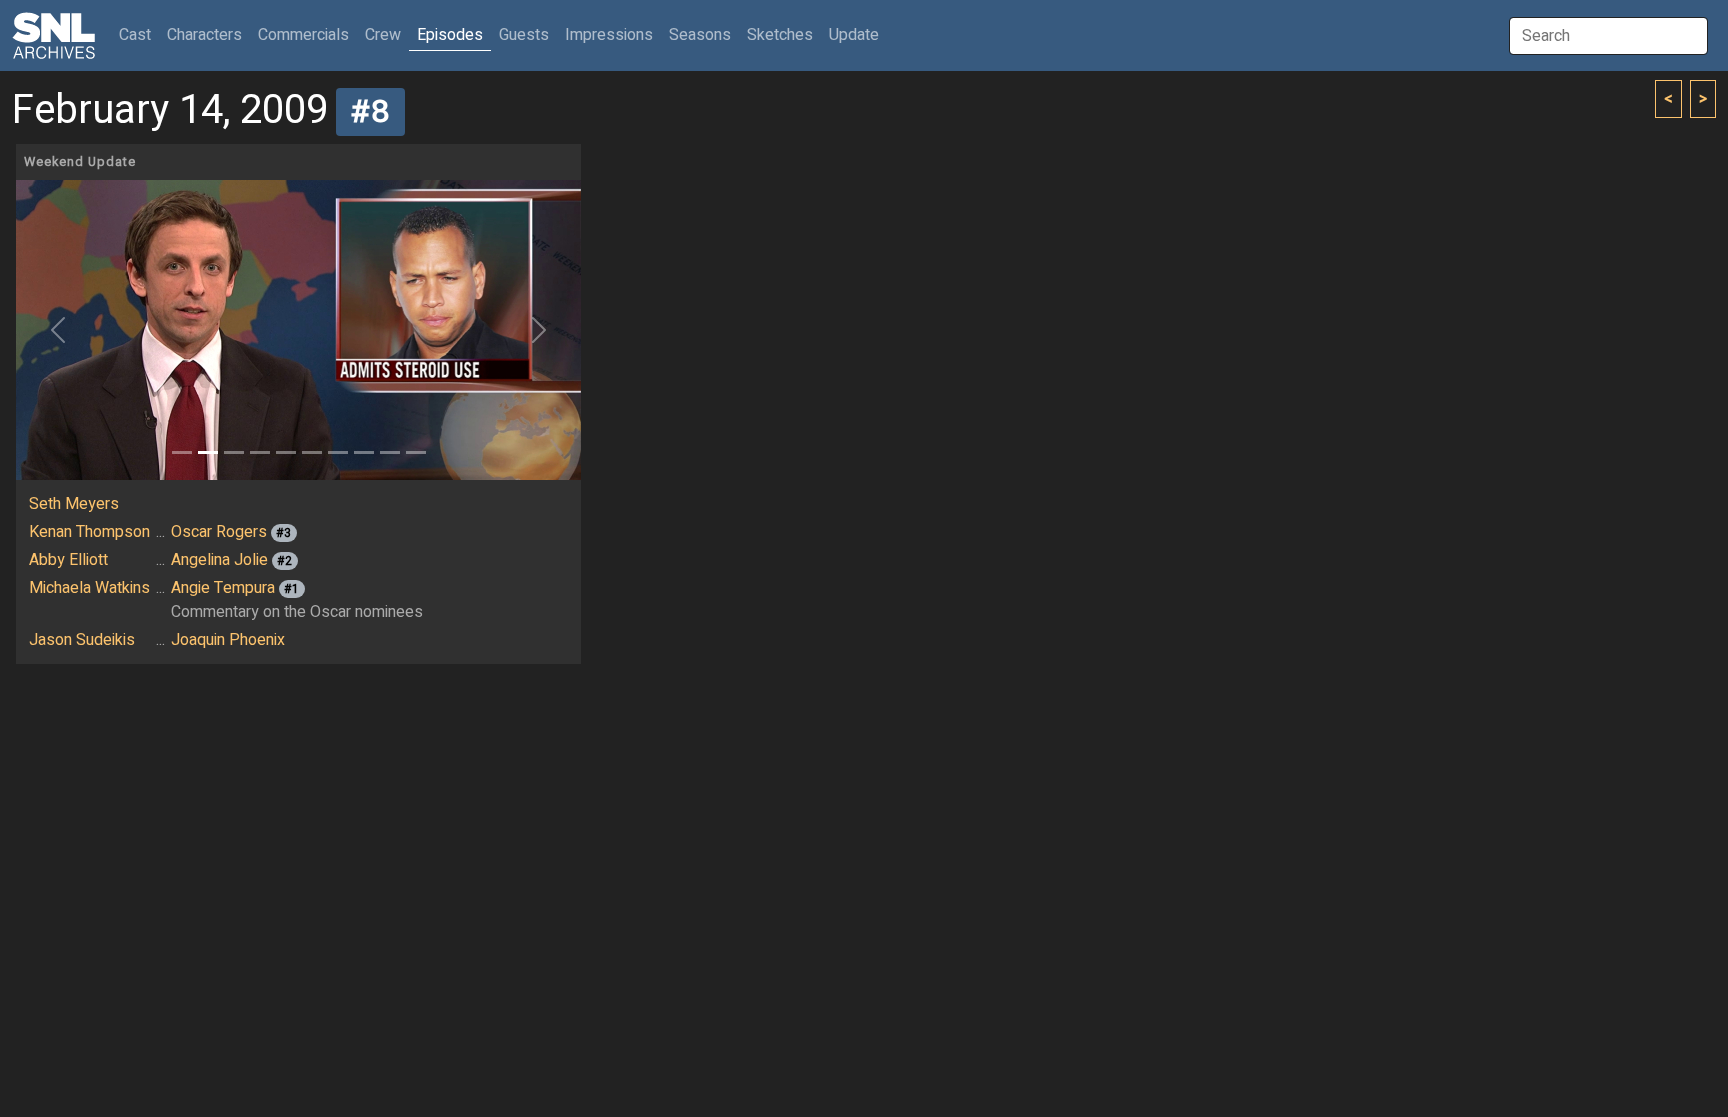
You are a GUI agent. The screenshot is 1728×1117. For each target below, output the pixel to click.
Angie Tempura (223, 588)
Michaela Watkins (89, 588)
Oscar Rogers (219, 532)
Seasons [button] (700, 35)
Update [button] (854, 35)
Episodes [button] (450, 35)
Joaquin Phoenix (228, 640)
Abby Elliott (68, 560)
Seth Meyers (74, 504)
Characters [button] (204, 35)
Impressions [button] (609, 35)
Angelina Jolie (219, 560)
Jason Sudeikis (82, 640)
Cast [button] (139, 34)
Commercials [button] (303, 35)
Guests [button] (524, 35)
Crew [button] (383, 35)
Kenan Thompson (89, 532)
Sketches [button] (780, 35)
